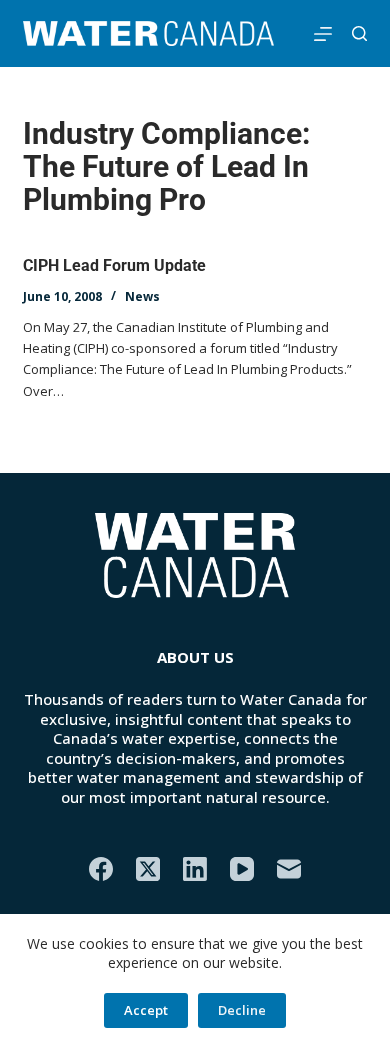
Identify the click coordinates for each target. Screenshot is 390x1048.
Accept (146, 1010)
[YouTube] (242, 869)
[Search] (359, 33)
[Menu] (323, 34)
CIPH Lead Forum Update (114, 265)
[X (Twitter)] (148, 869)
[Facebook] (101, 869)
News (142, 296)
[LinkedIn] (195, 869)
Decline (242, 1010)
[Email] (289, 869)
